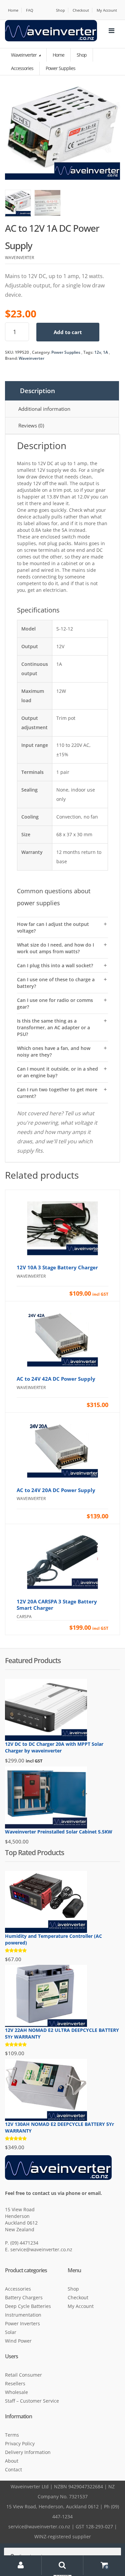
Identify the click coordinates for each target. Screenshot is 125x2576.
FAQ (30, 10)
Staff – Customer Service (32, 2401)
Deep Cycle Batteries (28, 2306)
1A (105, 352)
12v (98, 352)
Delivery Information (28, 2452)
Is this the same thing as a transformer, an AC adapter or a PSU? (53, 1027)
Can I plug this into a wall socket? (55, 965)
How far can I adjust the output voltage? (53, 927)
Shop (60, 10)
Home (13, 10)
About (12, 2461)
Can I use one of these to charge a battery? (56, 983)
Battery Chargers (24, 2297)
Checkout (81, 10)
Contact (13, 2469)
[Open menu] (111, 31)
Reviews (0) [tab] (31, 425)
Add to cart (68, 332)
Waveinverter (24, 55)
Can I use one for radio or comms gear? (55, 1003)
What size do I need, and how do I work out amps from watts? (55, 948)
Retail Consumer (23, 2375)
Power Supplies (66, 352)
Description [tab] (37, 391)
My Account (107, 10)
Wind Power (18, 2341)
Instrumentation (23, 2315)
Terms (12, 2435)
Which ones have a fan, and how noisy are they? (54, 1051)
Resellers (15, 2383)
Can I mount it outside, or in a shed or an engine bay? (57, 1072)
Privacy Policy (20, 2443)
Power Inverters (22, 2323)
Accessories (18, 2289)
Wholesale (16, 2392)
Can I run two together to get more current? (57, 1093)
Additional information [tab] (44, 409)
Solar (11, 2332)
